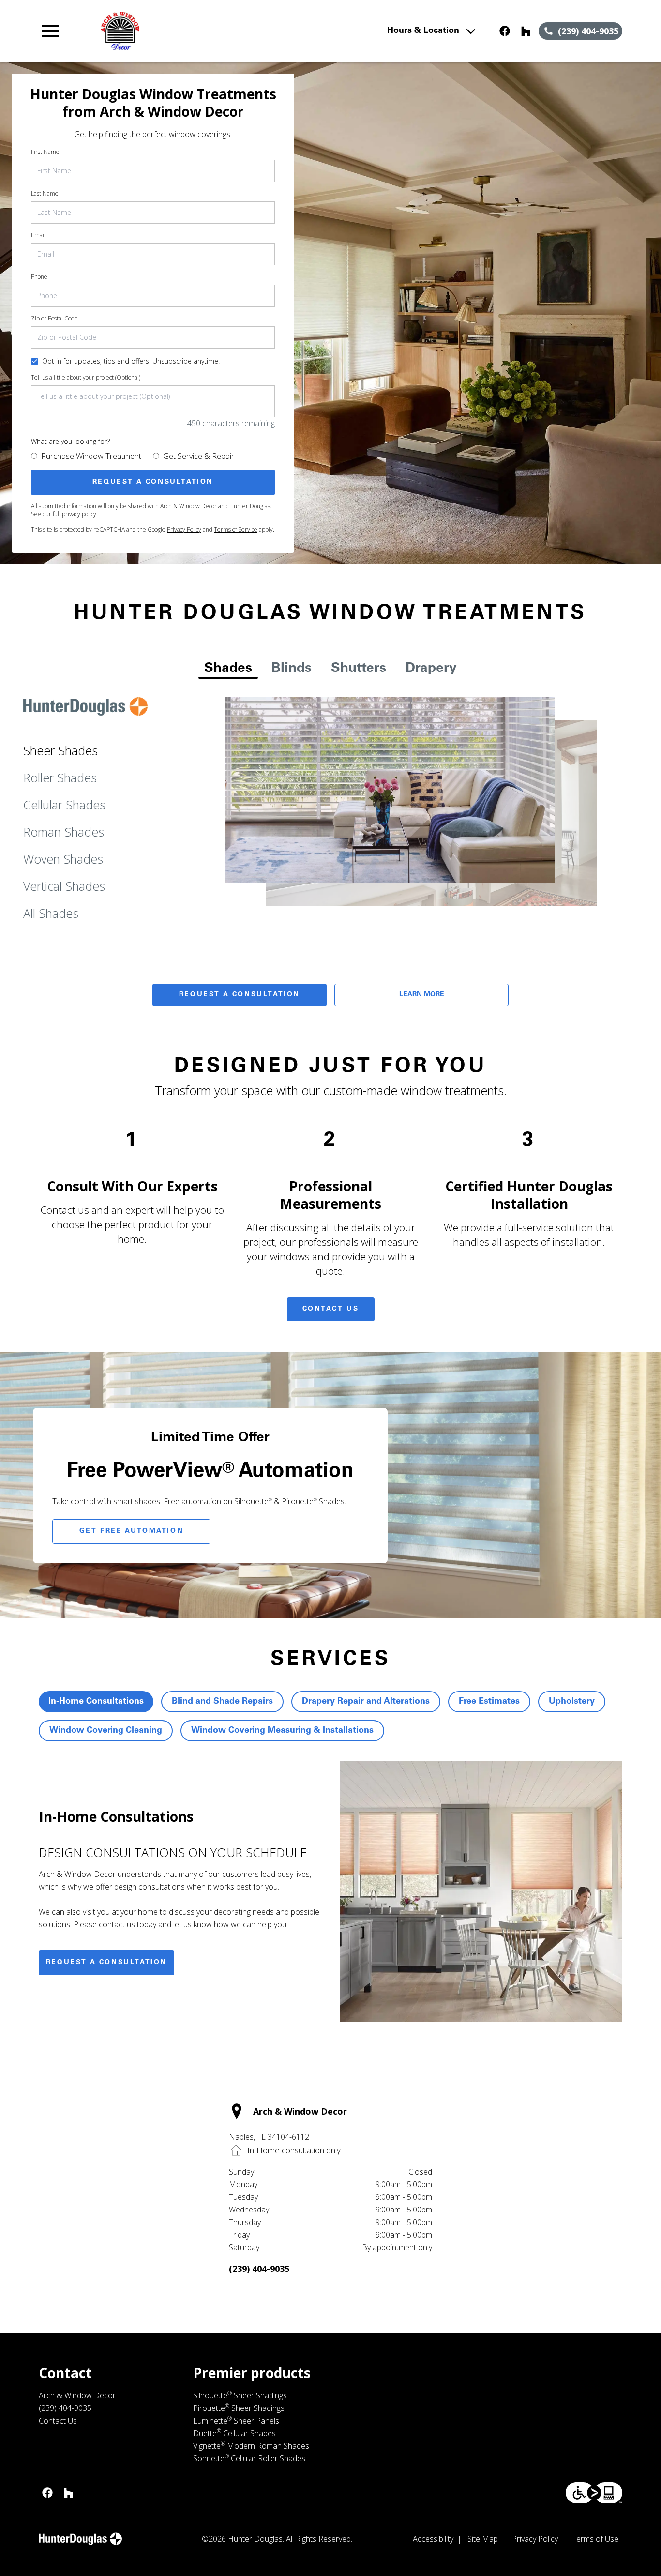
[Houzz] (526, 31)
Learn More (422, 995)
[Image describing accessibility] (594, 2493)
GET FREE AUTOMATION (131, 1531)
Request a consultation (106, 1963)
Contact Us (331, 1309)
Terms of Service (236, 529)
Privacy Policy (184, 529)
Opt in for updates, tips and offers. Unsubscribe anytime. (131, 361)
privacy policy (79, 514)
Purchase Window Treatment (91, 456)
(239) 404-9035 (259, 2269)
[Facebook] (505, 31)
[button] (50, 31)
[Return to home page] (216, 31)
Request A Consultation (240, 995)
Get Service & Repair (199, 456)
